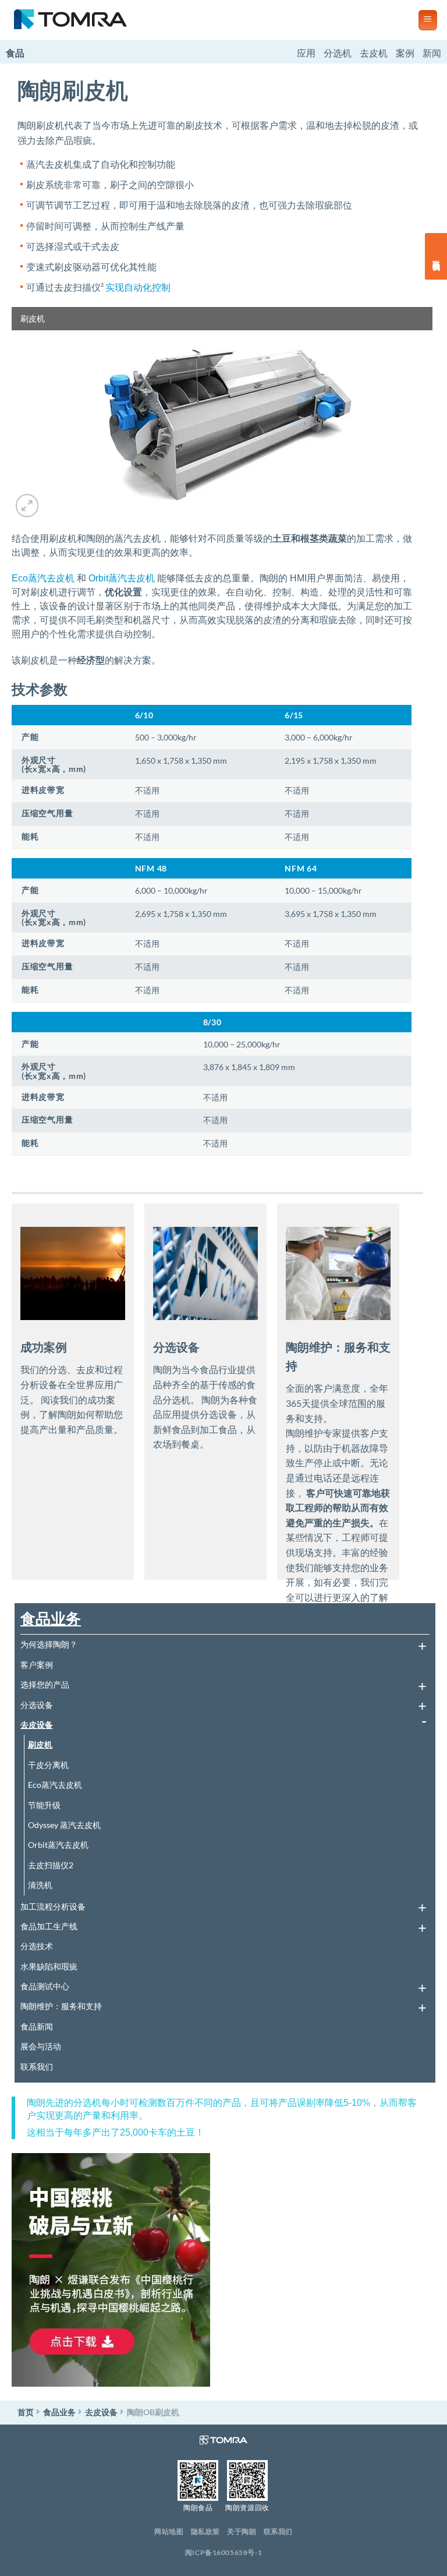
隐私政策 (205, 2531)
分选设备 (37, 1705)
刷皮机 (40, 1744)
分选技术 (37, 1946)
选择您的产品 (45, 1684)
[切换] (422, 1645)
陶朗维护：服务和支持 (61, 2006)
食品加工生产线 (49, 1926)
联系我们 (37, 2067)
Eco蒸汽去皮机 (43, 578)
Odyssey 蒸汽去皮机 (64, 1825)
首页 (26, 2412)
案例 (405, 53)
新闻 (432, 53)
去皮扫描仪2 (51, 1865)
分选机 (338, 53)
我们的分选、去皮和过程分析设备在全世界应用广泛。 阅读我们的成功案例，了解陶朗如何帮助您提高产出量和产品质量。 (72, 1399)
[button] (428, 20)
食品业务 (51, 1618)
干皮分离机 (48, 1765)
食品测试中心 (45, 1986)
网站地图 (169, 2531)
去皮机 (374, 53)
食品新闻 (37, 2026)
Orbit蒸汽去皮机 (122, 578)
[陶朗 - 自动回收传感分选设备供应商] (205, 20)
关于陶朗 (242, 2531)
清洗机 (40, 1885)
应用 (306, 53)
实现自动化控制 (138, 287)
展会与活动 (41, 2046)
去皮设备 (37, 1725)
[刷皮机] (222, 412)
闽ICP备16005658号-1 (224, 2552)
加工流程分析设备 (53, 1906)
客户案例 (37, 1665)
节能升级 (44, 1805)
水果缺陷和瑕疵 (49, 1966)
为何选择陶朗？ (49, 1644)
